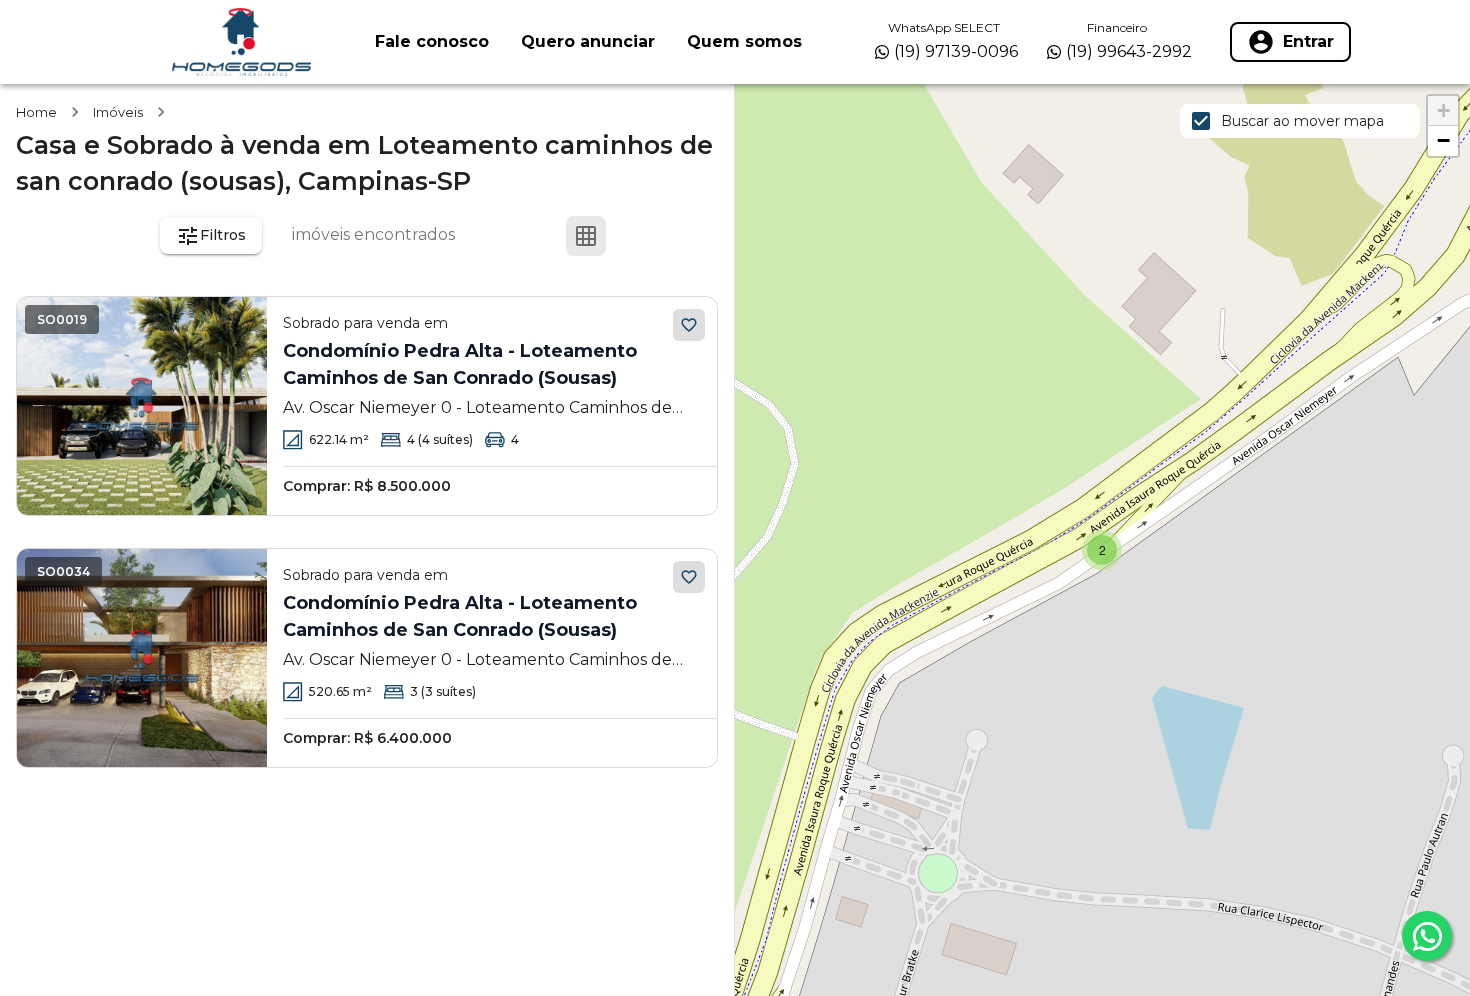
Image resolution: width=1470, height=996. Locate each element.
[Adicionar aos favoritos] (689, 325)
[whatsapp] (1427, 936)
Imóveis (118, 112)
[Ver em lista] (634, 236)
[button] (1102, 550)
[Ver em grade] (586, 236)
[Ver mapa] (682, 236)
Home (36, 112)
